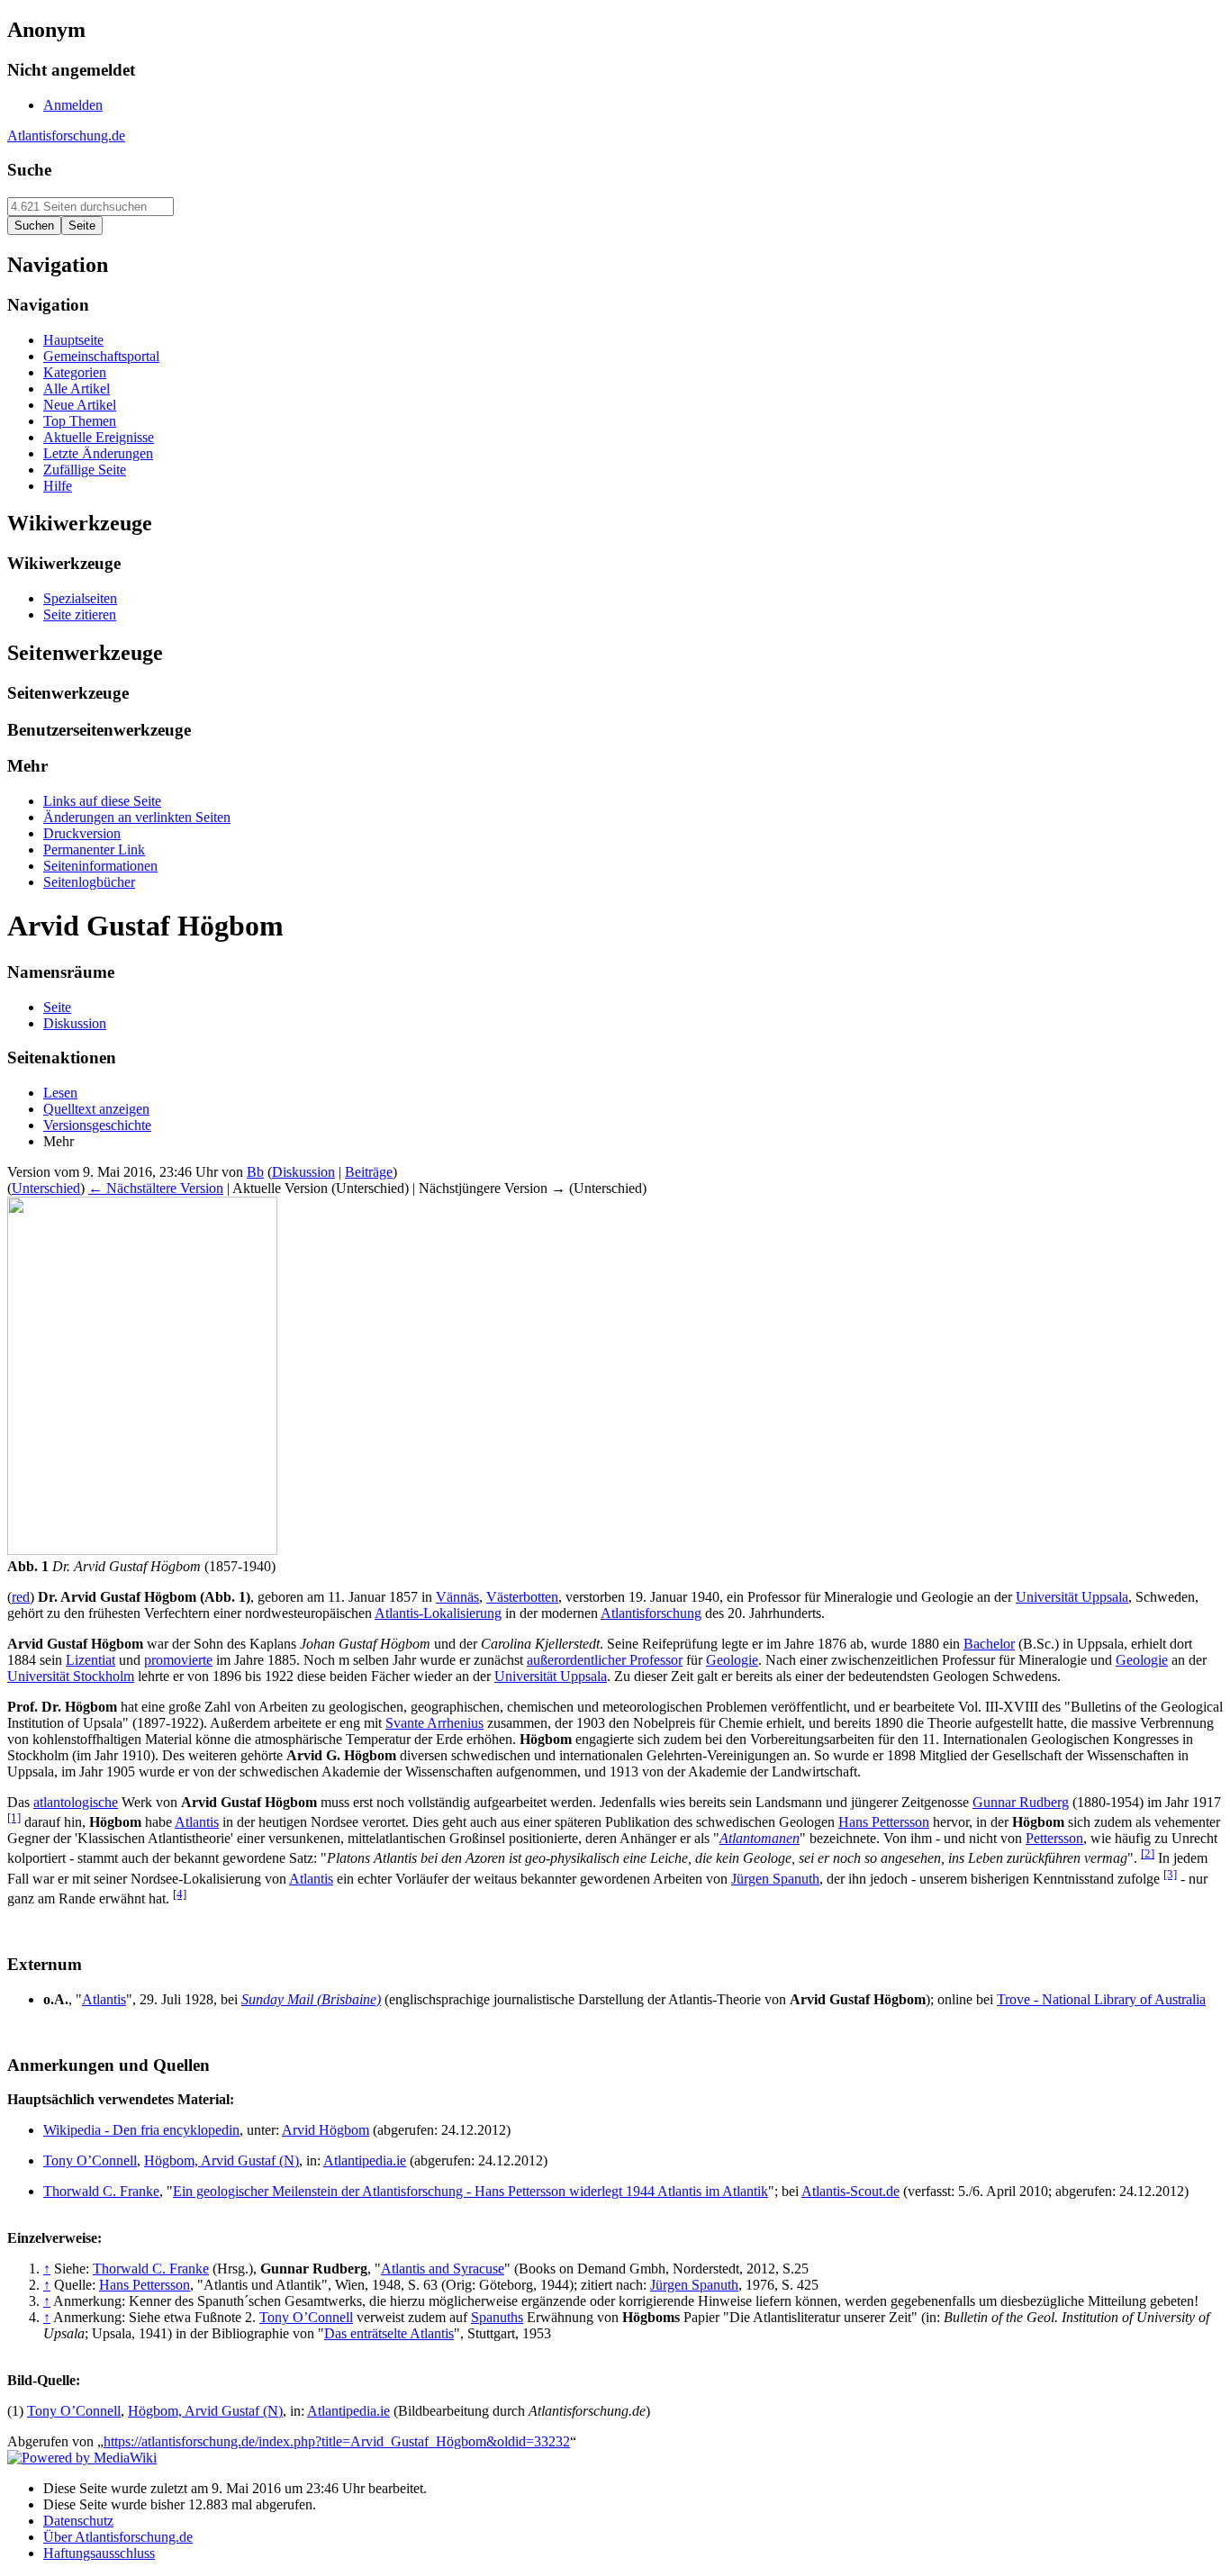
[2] (1148, 1853)
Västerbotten (522, 1597)
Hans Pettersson (884, 1822)
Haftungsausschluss (99, 2553)
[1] (14, 1817)
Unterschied (46, 1188)
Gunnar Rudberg (1021, 1802)
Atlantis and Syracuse (443, 2269)
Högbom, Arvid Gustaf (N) (222, 2160)
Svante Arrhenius (434, 1723)
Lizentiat (90, 1660)
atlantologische (76, 1802)
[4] (180, 1894)
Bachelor (989, 1644)
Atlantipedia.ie (365, 2160)
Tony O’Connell (90, 2160)
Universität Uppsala (1072, 1597)
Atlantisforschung (651, 1613)
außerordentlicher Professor (605, 1660)
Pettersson (1054, 1838)
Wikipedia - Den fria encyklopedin (141, 2130)
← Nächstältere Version (156, 1188)
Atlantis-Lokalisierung (438, 1613)
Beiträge (369, 1172)
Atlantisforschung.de (66, 136)
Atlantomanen (760, 1838)
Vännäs (457, 1597)
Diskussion (303, 1172)
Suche (29, 170)
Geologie (732, 1660)
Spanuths (497, 2317)
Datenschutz (78, 2521)
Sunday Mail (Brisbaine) (311, 1999)
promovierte (178, 1660)
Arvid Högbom (326, 2130)
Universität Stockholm (71, 1676)
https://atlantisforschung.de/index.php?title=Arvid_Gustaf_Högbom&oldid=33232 (337, 2441)
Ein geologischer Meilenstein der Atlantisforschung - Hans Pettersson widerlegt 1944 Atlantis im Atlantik (470, 2191)
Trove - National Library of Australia (1101, 1999)
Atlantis (197, 1822)
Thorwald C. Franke (101, 2191)
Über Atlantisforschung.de (118, 2537)
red (21, 1597)
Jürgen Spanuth (775, 1879)
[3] (1170, 1874)
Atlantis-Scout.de (850, 2191)
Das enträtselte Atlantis (389, 2333)
